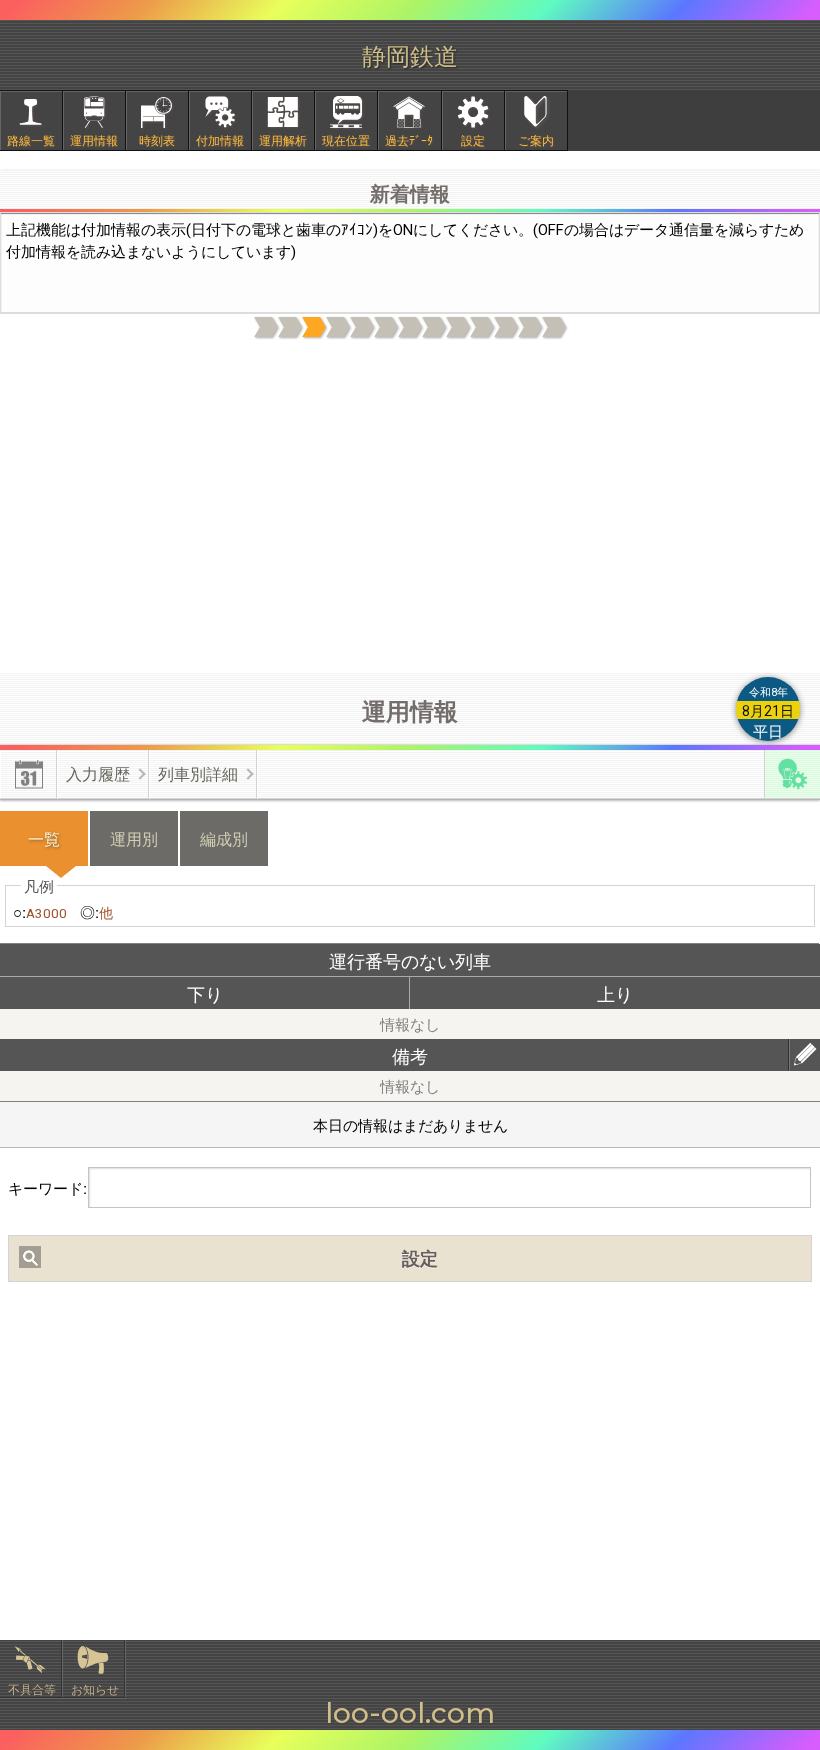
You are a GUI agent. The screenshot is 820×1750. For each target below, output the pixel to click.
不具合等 (32, 1688)
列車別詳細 (198, 773)
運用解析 (283, 139)
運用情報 (94, 139)
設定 (473, 139)
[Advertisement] (410, 507)
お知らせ (95, 1688)
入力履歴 (98, 773)
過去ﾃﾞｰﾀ (409, 139)
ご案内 (536, 139)
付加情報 (220, 139)
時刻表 (157, 139)
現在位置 (346, 139)
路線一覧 (31, 139)
